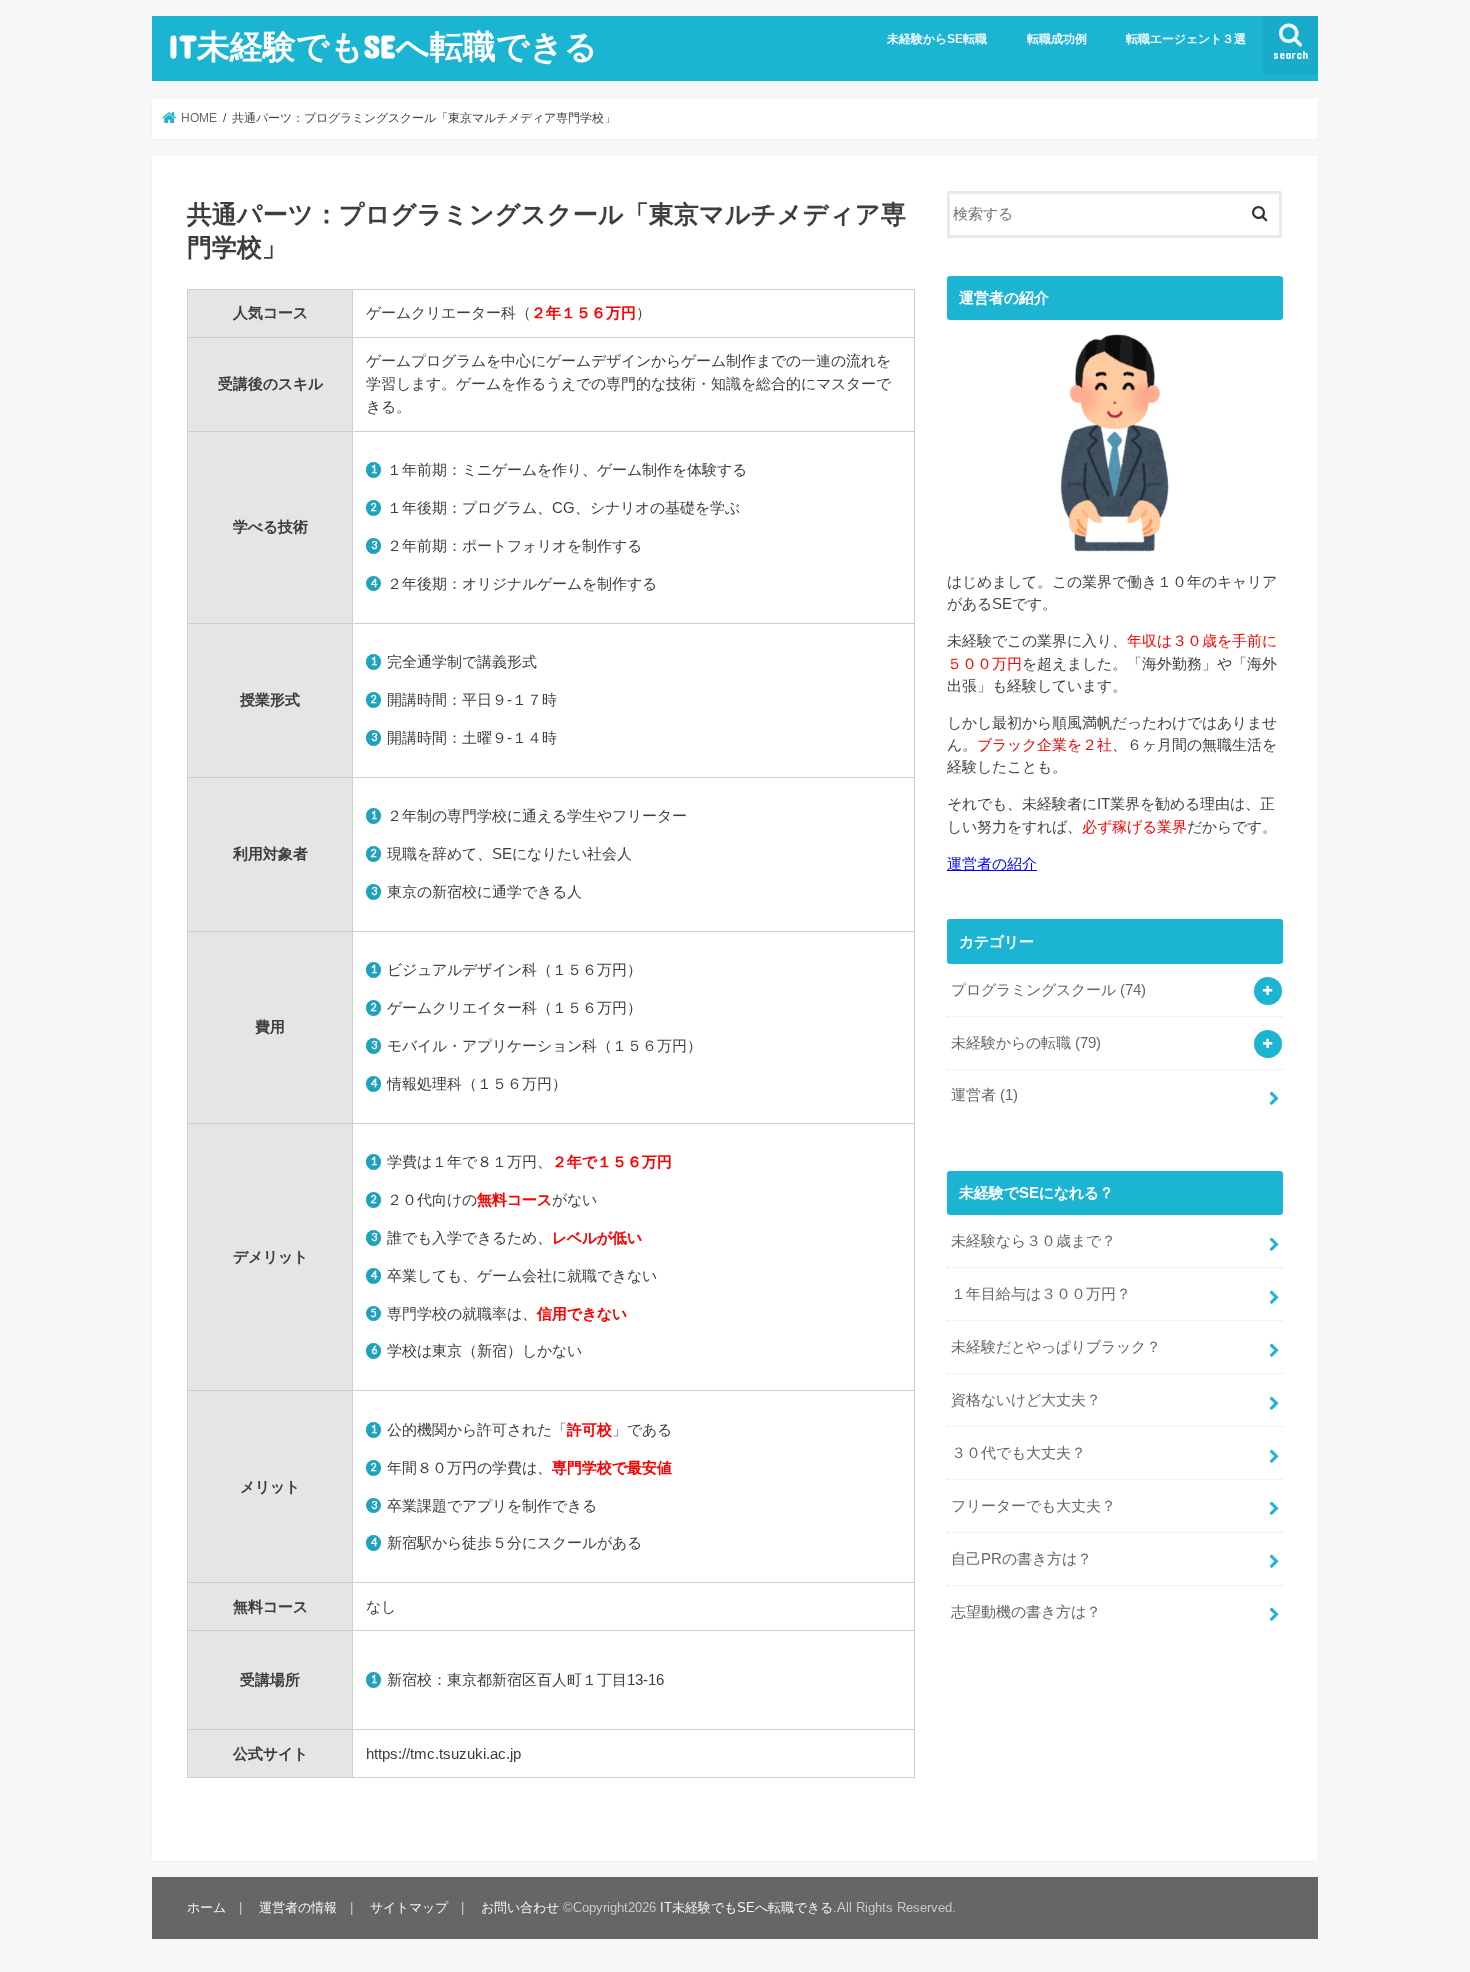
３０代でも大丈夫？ (1018, 1453)
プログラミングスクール (1048, 990)
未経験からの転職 (1026, 1043)
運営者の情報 (298, 1907)
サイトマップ (409, 1907)
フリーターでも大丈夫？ (1033, 1506)
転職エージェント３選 (1186, 39)
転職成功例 (1057, 39)
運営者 (984, 1095)
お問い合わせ (520, 1907)
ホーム (206, 1907)
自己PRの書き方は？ (1021, 1559)
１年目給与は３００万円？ (1041, 1294)
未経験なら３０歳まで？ (1033, 1241)
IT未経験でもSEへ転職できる (383, 45)
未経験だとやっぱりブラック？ (1056, 1347)
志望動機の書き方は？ (1026, 1612)
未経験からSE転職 (937, 39)
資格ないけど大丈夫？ (1026, 1400)
